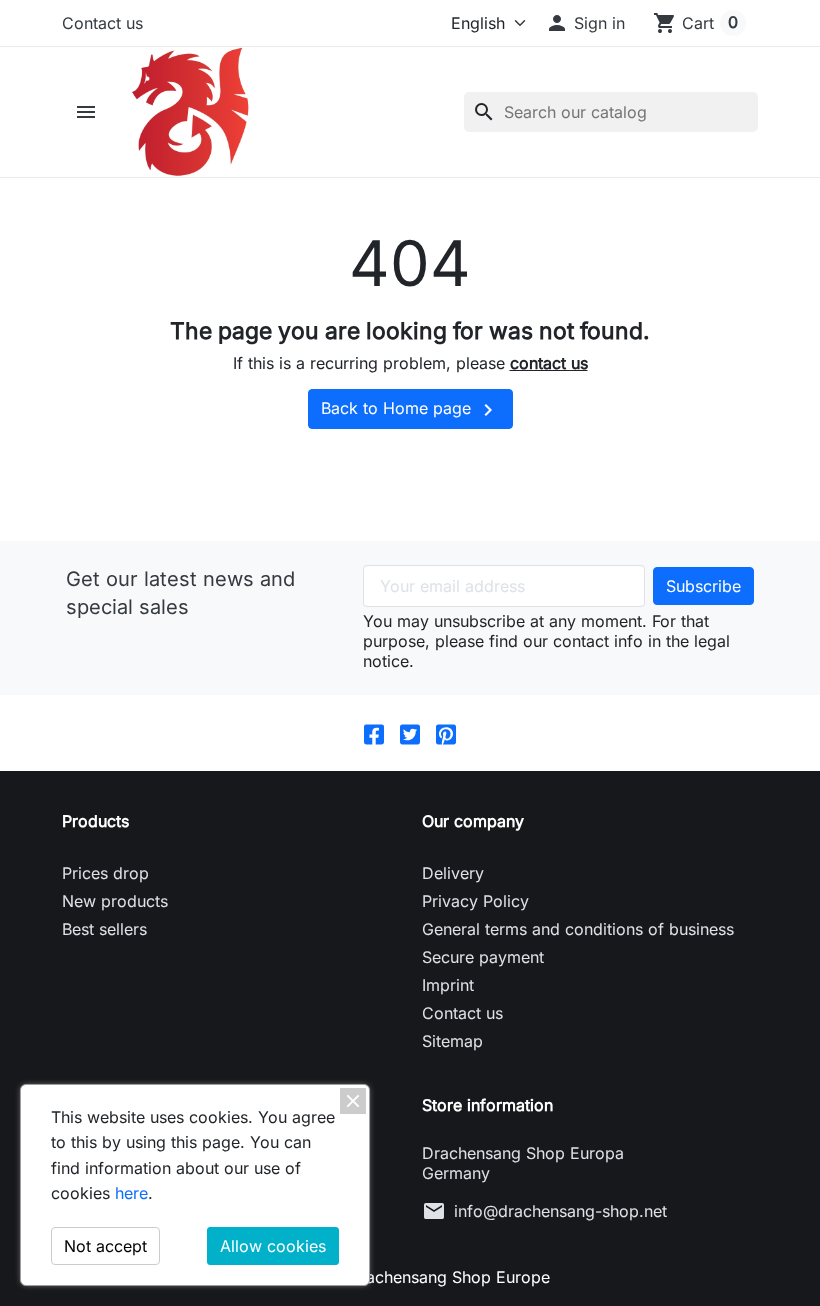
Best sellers (104, 929)
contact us (549, 363)
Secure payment (483, 957)
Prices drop (105, 873)
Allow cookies (273, 1246)
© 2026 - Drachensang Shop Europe (410, 1277)
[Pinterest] (446, 733)
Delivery (453, 873)
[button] (585, 23)
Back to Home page (410, 410)
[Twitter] (410, 733)
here (131, 1193)
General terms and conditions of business (578, 929)
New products (115, 901)
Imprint (448, 985)
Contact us (102, 23)
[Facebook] (374, 733)
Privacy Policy (475, 901)
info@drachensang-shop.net (560, 1211)
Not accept (105, 1246)
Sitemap (452, 1041)
